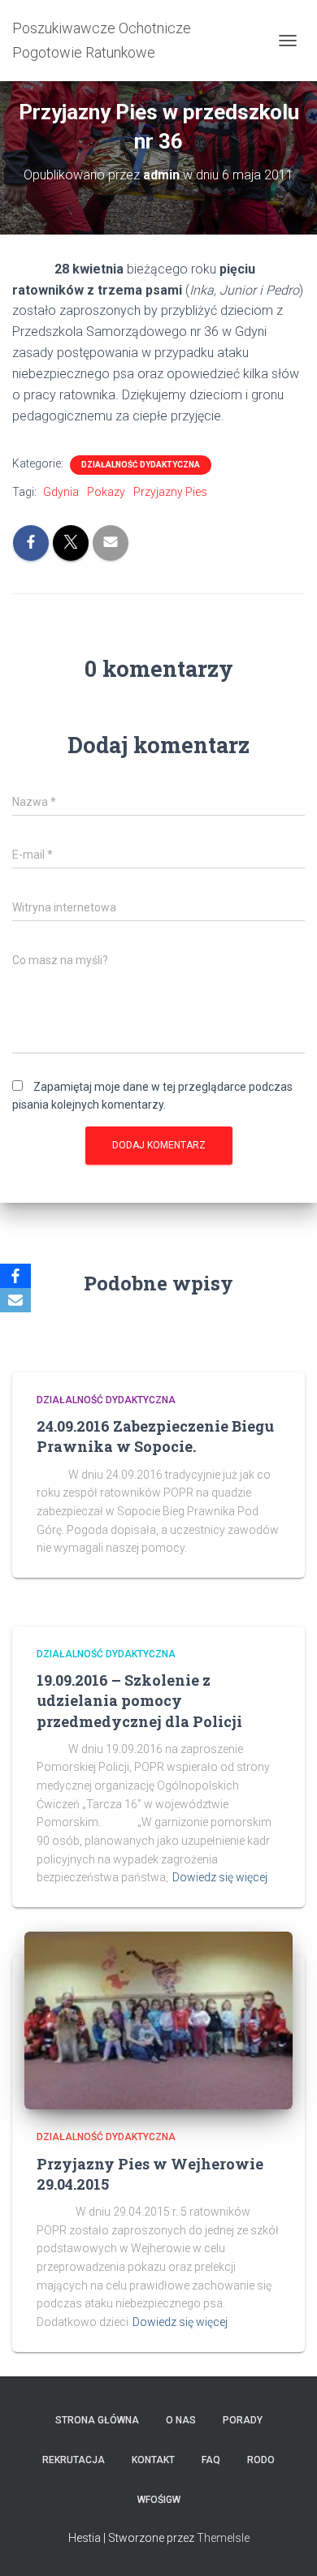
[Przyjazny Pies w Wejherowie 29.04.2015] (158, 2019)
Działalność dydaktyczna (141, 465)
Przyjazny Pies (170, 492)
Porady (243, 2420)
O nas (181, 2420)
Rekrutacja (74, 2460)
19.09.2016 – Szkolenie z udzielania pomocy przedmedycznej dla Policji (139, 1700)
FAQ (211, 2460)
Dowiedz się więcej (220, 1877)
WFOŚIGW (159, 2500)
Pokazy (106, 492)
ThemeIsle (223, 2538)
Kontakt (153, 2460)
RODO (261, 2460)
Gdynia (61, 492)
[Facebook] (15, 1276)
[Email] (15, 1300)
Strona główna (97, 2420)
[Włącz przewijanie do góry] (285, 2544)
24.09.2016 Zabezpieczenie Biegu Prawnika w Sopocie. (155, 1436)
